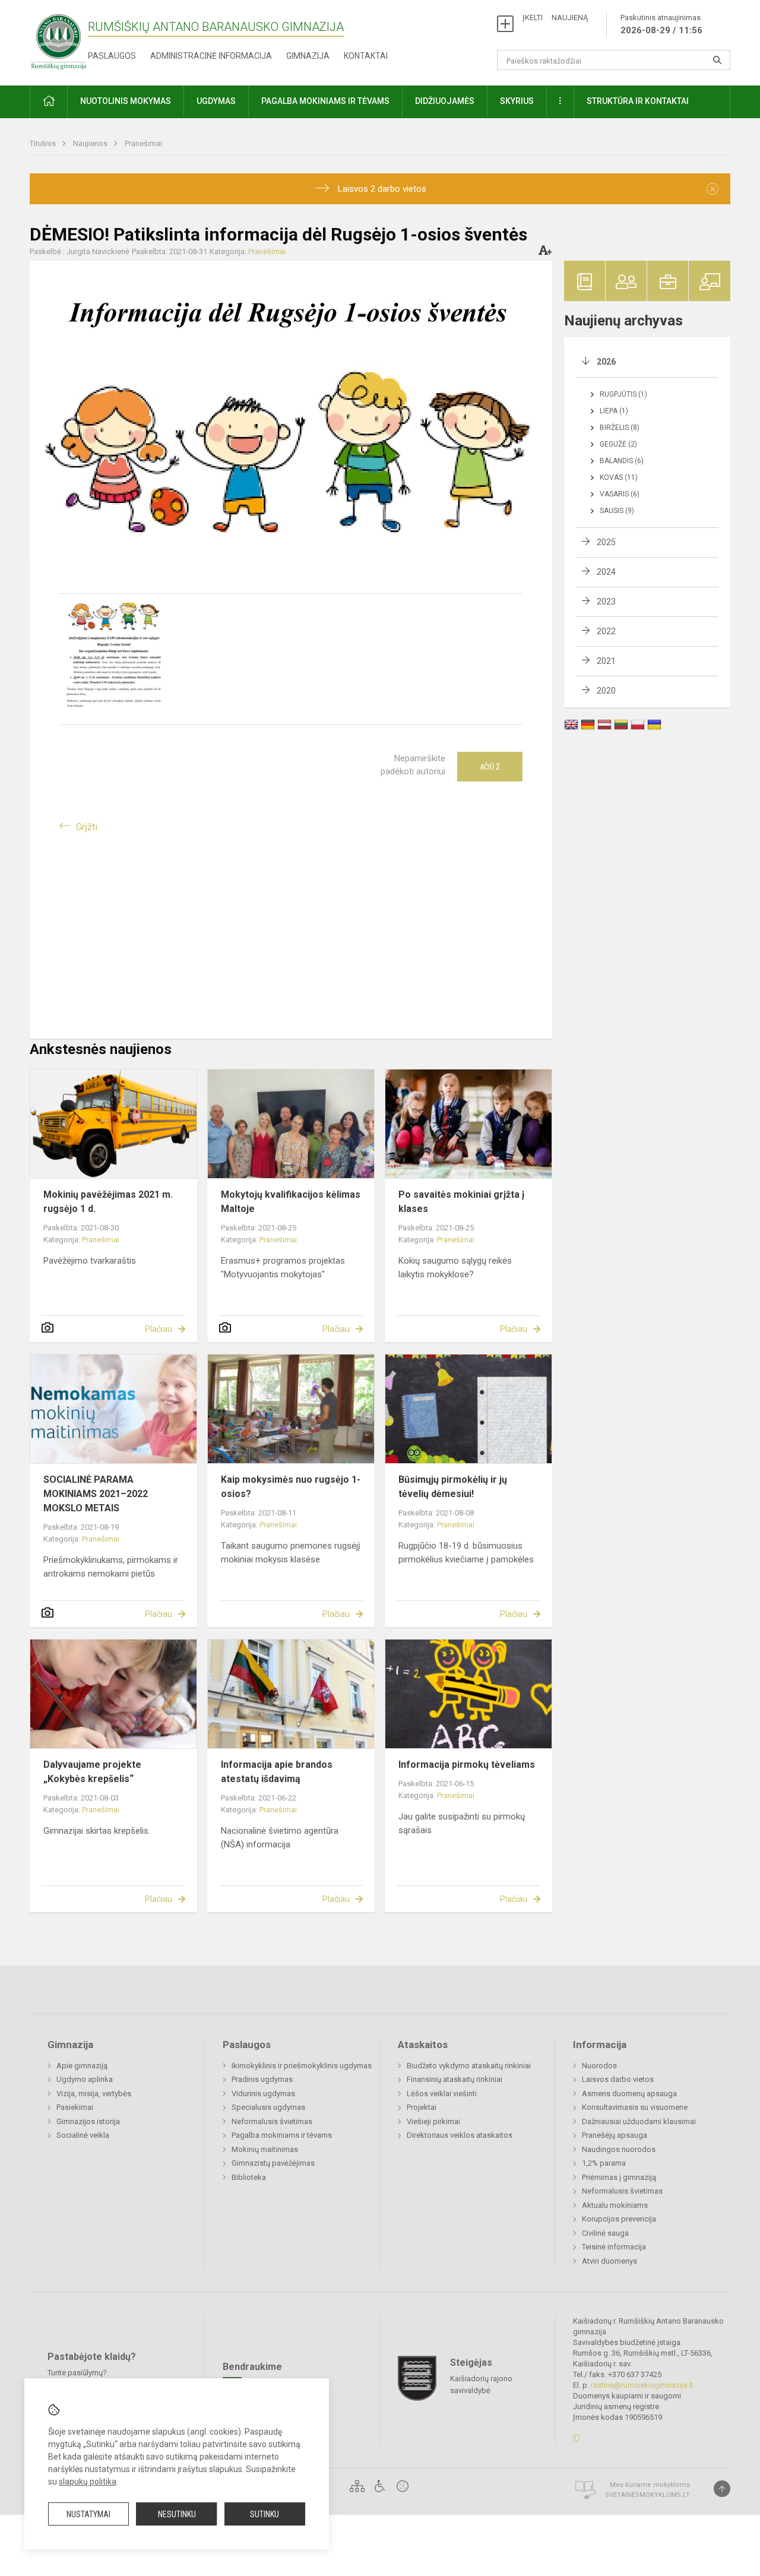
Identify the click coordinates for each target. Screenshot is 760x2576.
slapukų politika (88, 2482)
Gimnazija (308, 56)
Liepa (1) (614, 411)
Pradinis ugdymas (262, 2079)
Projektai (422, 2107)
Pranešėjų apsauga (615, 2135)
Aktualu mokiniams (615, 2205)
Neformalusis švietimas (272, 2121)
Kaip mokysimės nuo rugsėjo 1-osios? (291, 1487)
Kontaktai (366, 56)
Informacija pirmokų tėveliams (467, 1765)
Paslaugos (112, 56)
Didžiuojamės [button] (445, 101)
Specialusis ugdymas (268, 2107)
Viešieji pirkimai (433, 2121)
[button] (49, 102)
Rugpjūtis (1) (623, 394)
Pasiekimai (75, 2107)
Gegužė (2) (618, 444)
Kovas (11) (619, 477)
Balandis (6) (622, 461)
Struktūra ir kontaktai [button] (638, 101)
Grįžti (87, 827)
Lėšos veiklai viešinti (442, 2094)
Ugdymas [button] (216, 101)
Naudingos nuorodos (619, 2149)
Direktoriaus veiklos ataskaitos (460, 2135)
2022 (606, 631)
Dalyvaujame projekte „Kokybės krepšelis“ (92, 1772)
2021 (606, 661)
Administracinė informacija (211, 56)
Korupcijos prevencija (619, 2219)
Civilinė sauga (605, 2233)
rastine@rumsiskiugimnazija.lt (642, 2385)
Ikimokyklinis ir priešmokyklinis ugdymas (302, 2066)
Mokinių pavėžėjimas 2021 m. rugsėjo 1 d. (108, 1202)
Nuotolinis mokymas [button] (126, 101)
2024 (606, 572)
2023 (606, 602)
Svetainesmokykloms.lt (647, 2495)
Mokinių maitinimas (265, 2149)
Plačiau (159, 1329)
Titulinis (44, 143)
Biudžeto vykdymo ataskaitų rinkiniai (469, 2066)
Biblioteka (249, 2177)
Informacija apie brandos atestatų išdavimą (277, 1772)
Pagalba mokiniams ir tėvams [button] (325, 101)
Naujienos (91, 143)
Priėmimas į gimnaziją (619, 2177)
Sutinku (265, 2514)
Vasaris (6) (620, 494)
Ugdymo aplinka (85, 2079)
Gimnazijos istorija (88, 2121)
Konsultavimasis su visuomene (635, 2107)
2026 (606, 362)
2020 (606, 691)
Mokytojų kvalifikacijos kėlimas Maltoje (291, 1202)
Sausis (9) (617, 511)
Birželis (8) (620, 428)
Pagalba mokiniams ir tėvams (282, 2135)
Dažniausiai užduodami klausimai (639, 2121)
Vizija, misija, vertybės (94, 2094)
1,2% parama (604, 2163)
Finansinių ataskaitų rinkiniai (455, 2079)
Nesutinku (177, 2514)
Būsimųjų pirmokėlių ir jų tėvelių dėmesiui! (453, 1487)
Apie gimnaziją (82, 2066)
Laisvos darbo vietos (618, 2079)
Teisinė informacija (614, 2247)
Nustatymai (88, 2514)
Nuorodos (599, 2066)
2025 (606, 542)
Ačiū (490, 767)
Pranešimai (143, 143)
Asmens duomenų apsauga (629, 2094)
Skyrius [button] (517, 101)
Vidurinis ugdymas (263, 2094)
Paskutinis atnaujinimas (661, 24)
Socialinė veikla (83, 2135)
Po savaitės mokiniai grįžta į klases (461, 1202)
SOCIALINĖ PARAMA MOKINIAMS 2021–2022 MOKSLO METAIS (96, 1494)
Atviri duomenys (609, 2261)
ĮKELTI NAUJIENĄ (555, 18)
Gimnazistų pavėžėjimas (273, 2163)
